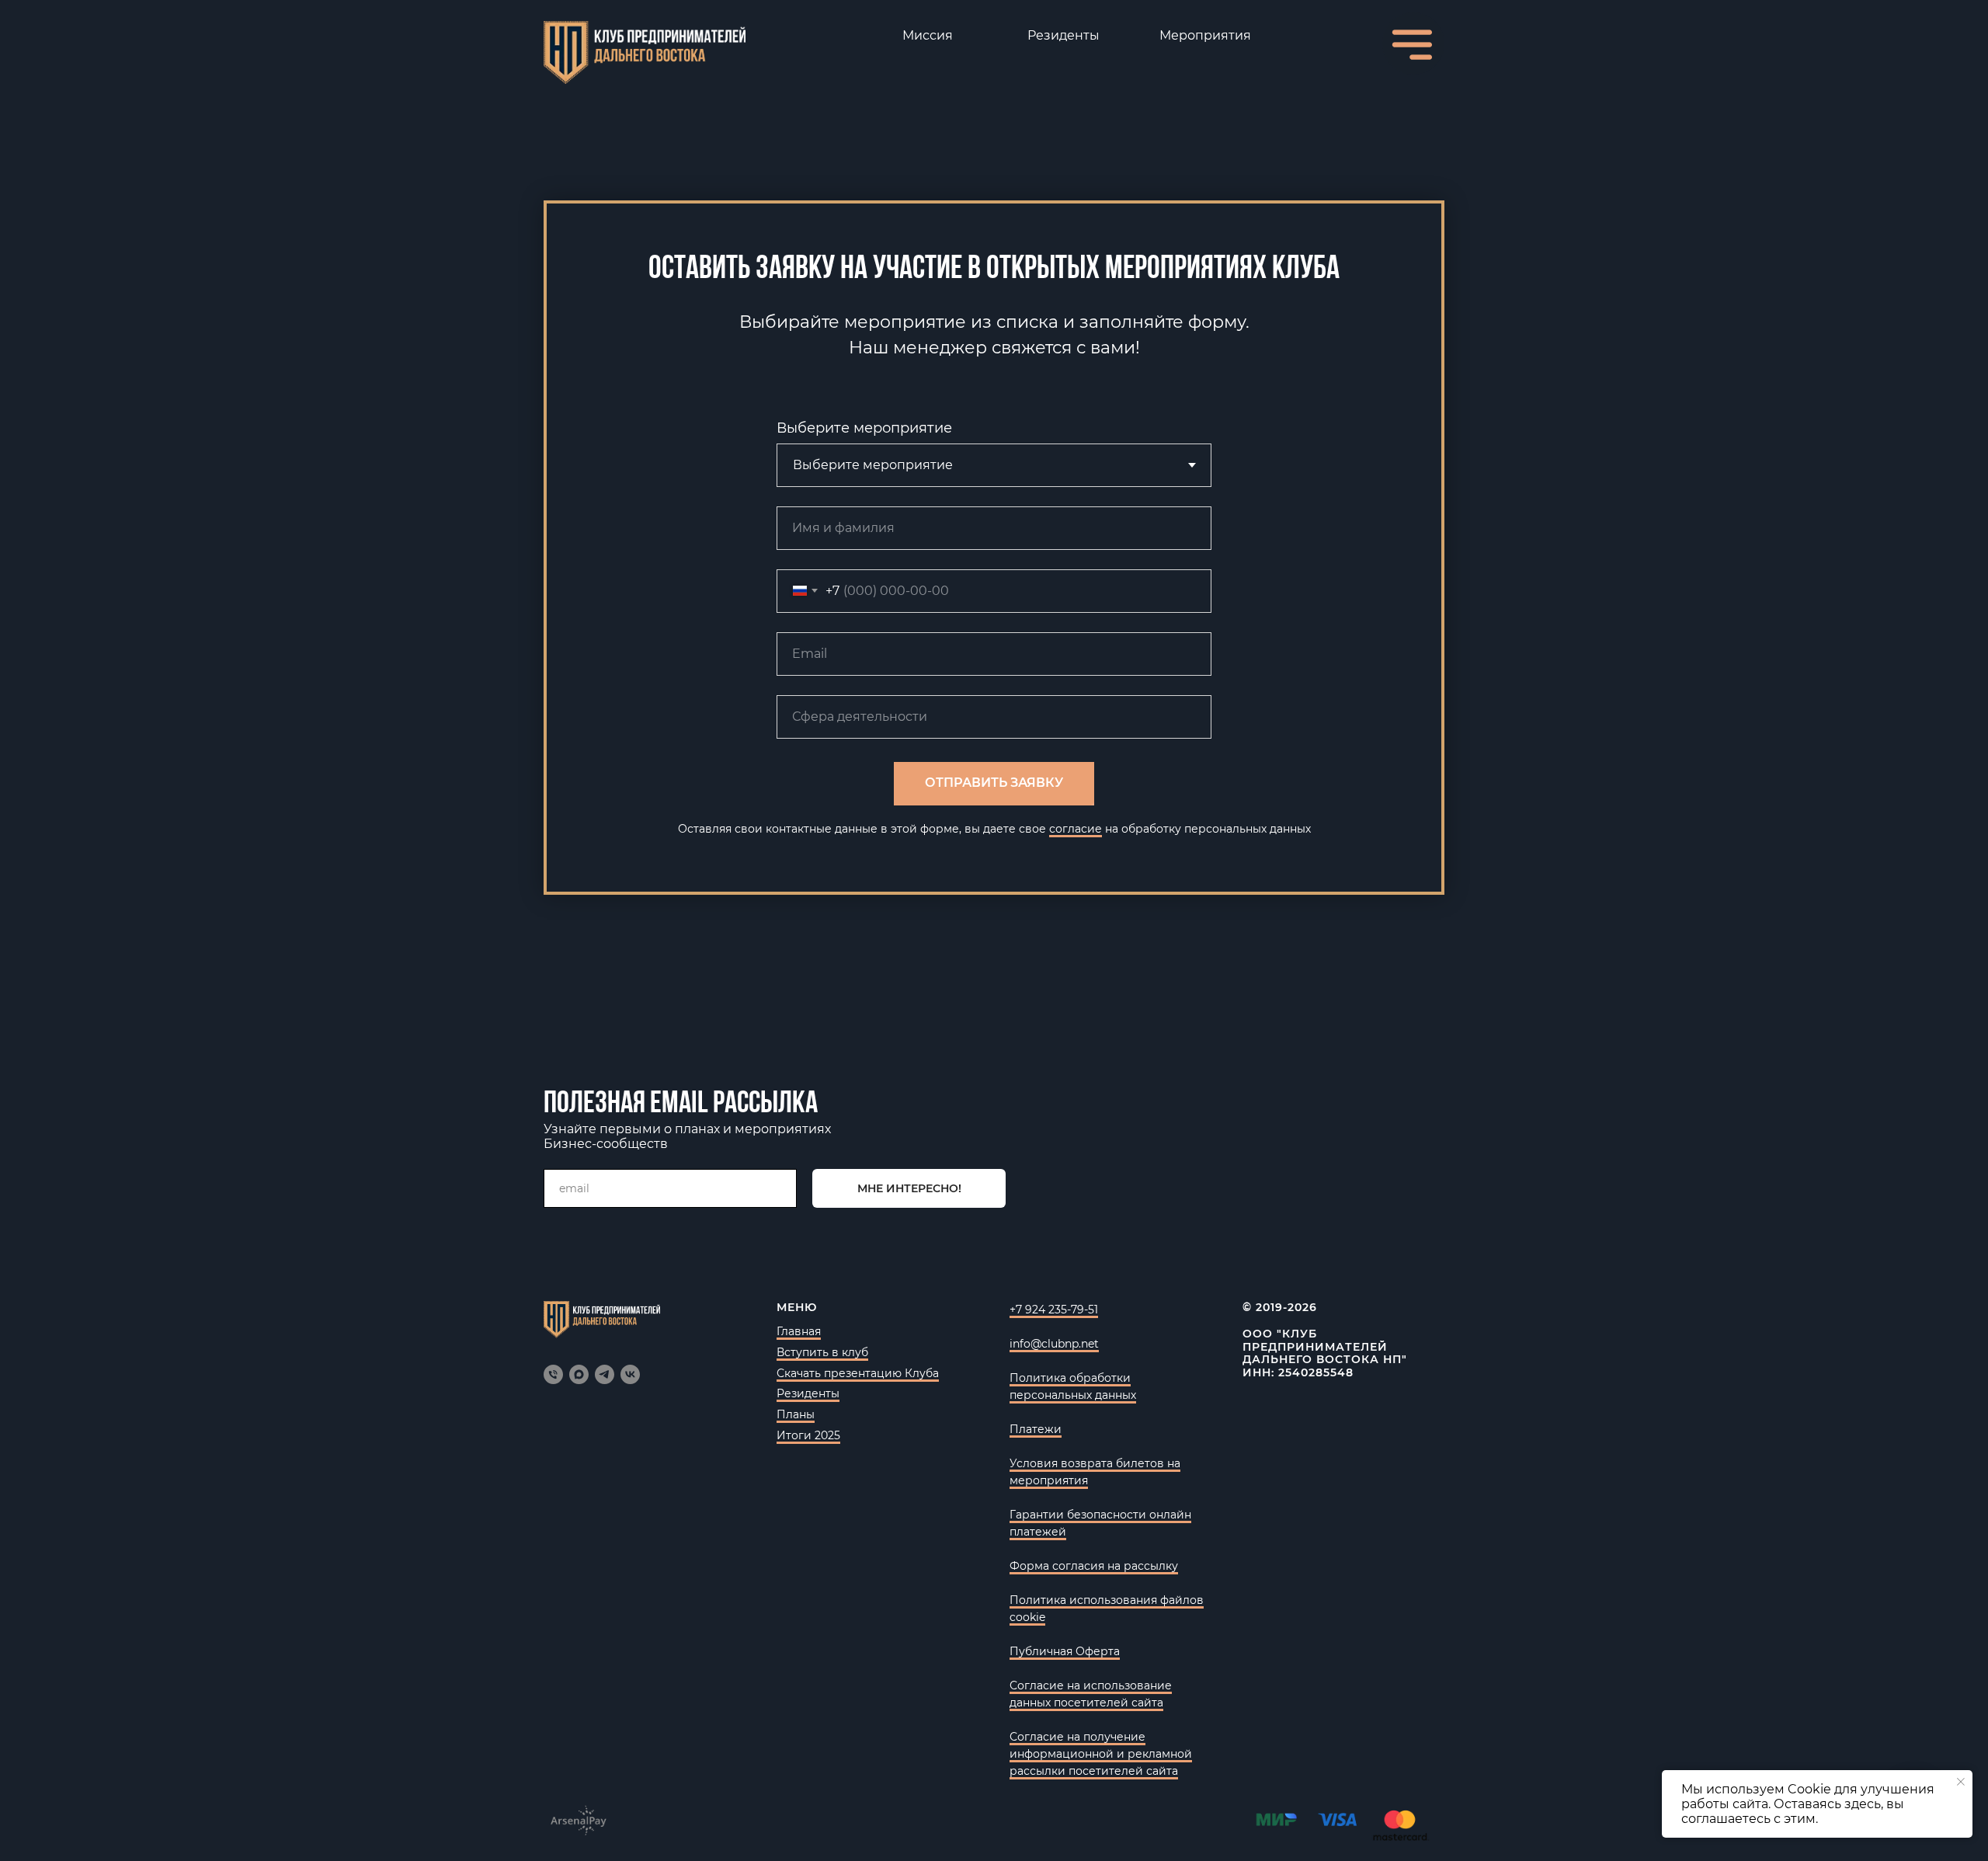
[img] (645, 52)
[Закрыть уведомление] (1961, 1782)
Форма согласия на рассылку (1094, 1566)
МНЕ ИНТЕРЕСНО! (909, 1188)
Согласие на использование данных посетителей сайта (1091, 1694)
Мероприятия (1205, 35)
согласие (1076, 829)
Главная (799, 1331)
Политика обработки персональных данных (1073, 1386)
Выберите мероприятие (864, 428)
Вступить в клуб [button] (822, 1352)
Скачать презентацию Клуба (858, 1373)
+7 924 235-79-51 (1054, 1310)
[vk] (630, 1374)
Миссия (928, 35)
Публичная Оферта (1065, 1651)
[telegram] (605, 1374)
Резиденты (1064, 35)
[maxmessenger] (579, 1374)
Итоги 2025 (808, 1435)
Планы (796, 1414)
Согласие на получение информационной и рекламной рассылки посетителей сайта (1101, 1754)
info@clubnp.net (1054, 1344)
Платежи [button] (1036, 1429)
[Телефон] (553, 1374)
